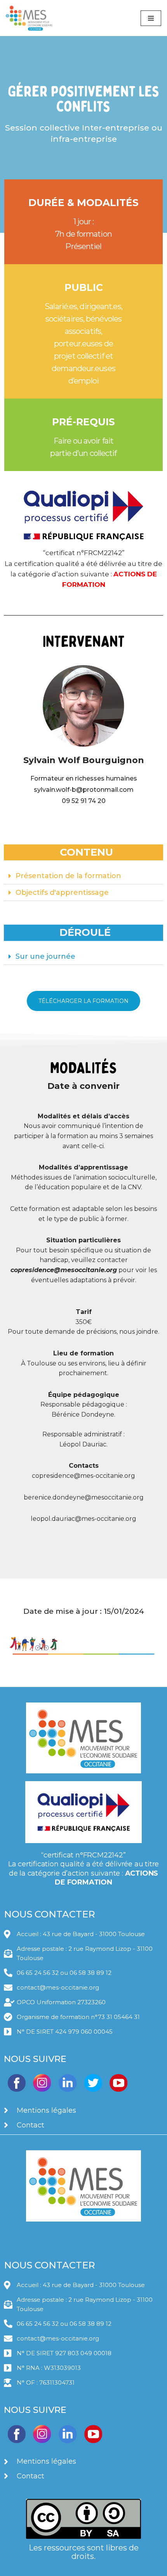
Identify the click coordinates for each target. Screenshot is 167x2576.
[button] (83, 876)
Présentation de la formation (68, 876)
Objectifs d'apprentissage (62, 892)
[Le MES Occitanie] (29, 18)
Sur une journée (45, 956)
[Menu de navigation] (151, 18)
